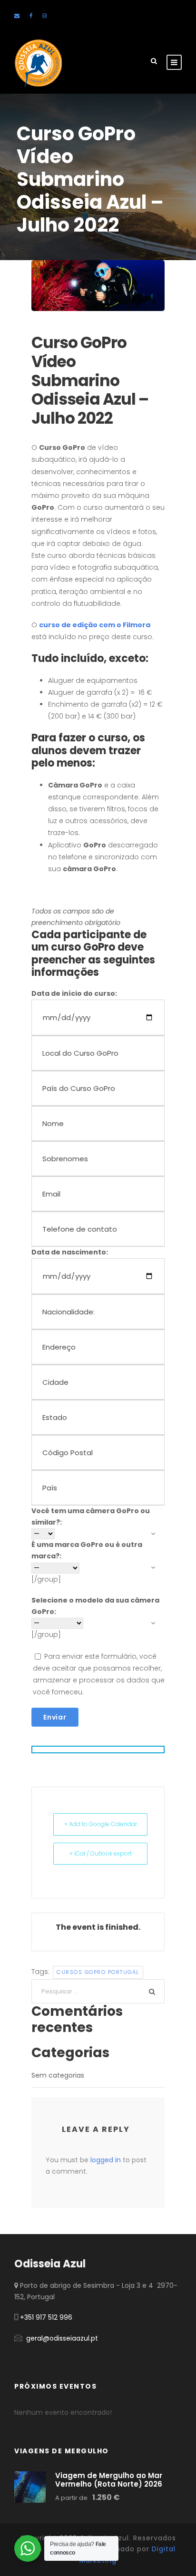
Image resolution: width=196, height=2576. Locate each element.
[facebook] (31, 16)
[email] (17, 16)
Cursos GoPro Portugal (98, 1972)
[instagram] (44, 16)
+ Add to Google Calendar (101, 1824)
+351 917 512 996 (46, 2317)
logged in (106, 2160)
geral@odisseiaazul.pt (62, 2338)
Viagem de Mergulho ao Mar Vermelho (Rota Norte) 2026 (109, 2480)
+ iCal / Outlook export (101, 1853)
